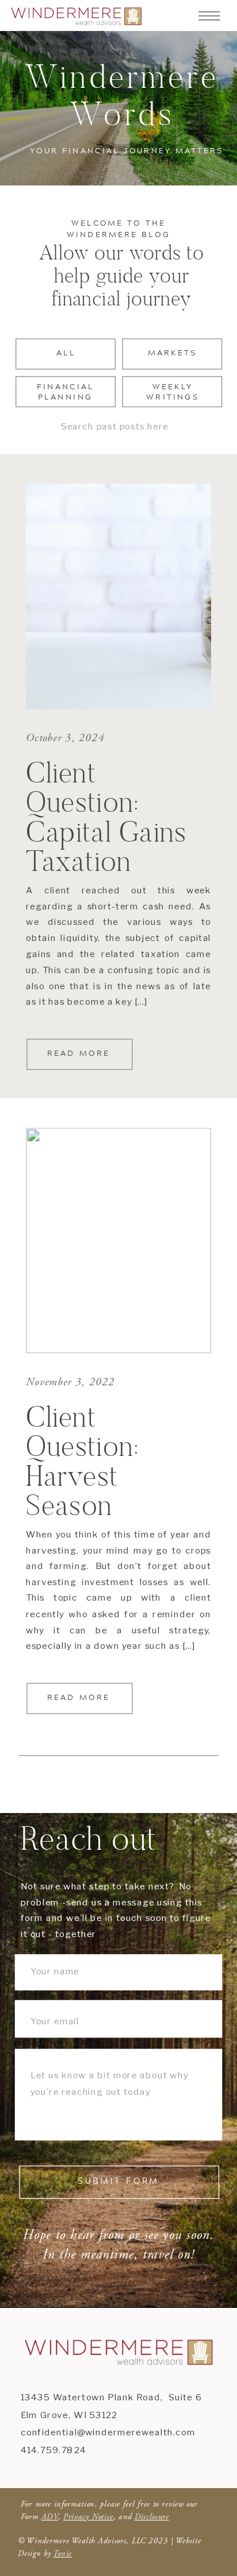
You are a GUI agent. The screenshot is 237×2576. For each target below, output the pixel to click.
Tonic (62, 2554)
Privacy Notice (88, 2516)
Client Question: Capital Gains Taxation (106, 816)
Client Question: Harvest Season (83, 1461)
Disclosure (152, 2516)
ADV (50, 2516)
